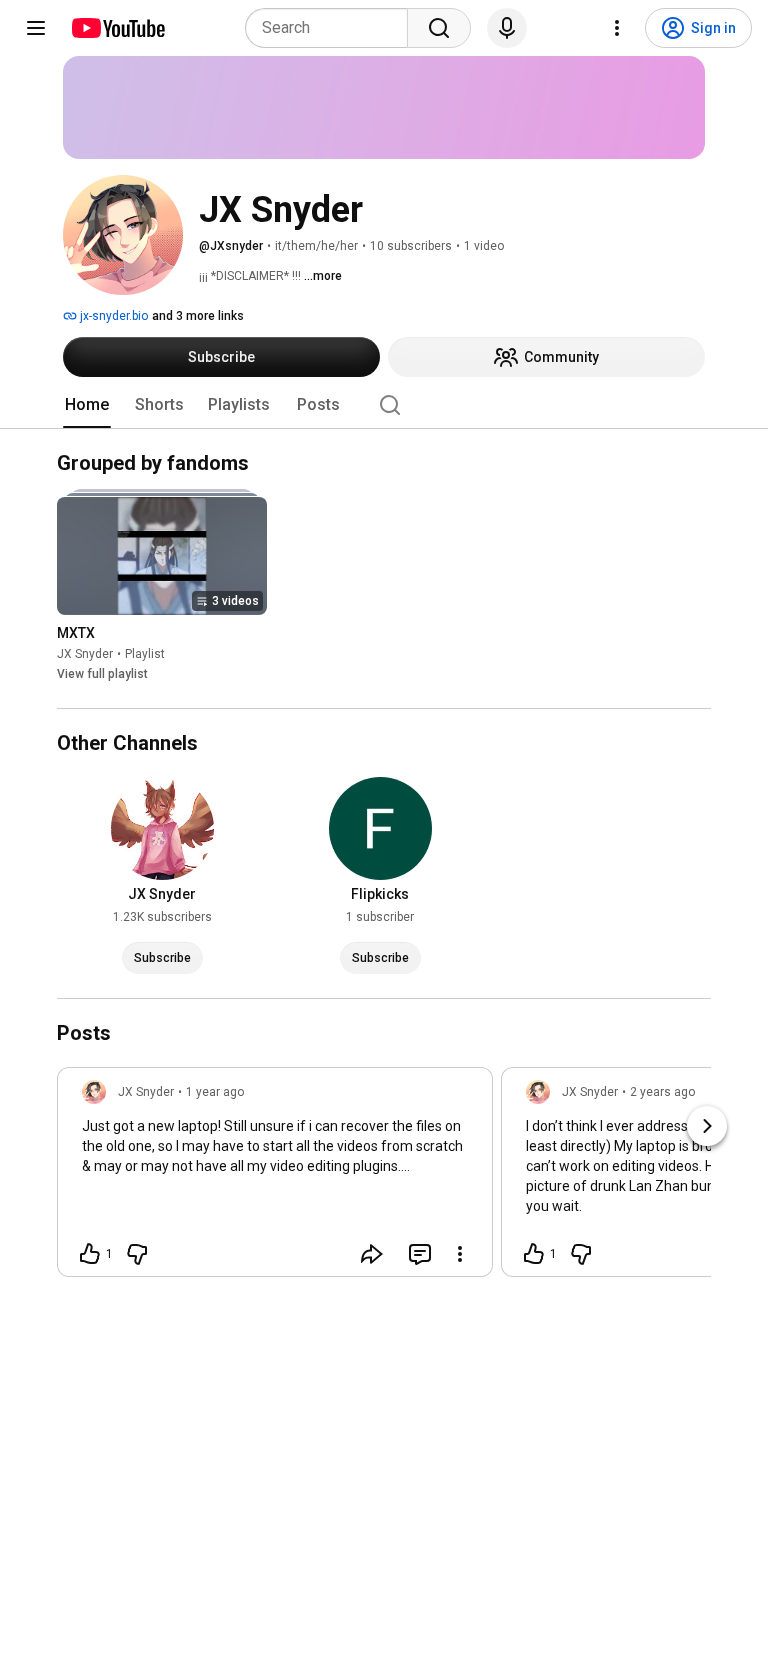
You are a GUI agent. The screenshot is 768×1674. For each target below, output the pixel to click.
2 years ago (662, 1092)
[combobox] (332, 28)
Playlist (145, 655)
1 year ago (215, 1092)
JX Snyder (85, 655)
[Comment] (420, 1254)
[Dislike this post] (137, 1254)
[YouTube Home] (117, 28)
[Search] (439, 28)
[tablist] (384, 405)
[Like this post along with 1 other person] (90, 1254)
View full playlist (102, 675)
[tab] (87, 405)
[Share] (372, 1254)
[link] (275, 1178)
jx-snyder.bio (112, 316)
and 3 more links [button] (198, 316)
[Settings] (617, 28)
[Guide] (36, 28)
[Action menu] (460, 1254)
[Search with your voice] (507, 28)
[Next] (707, 1126)
